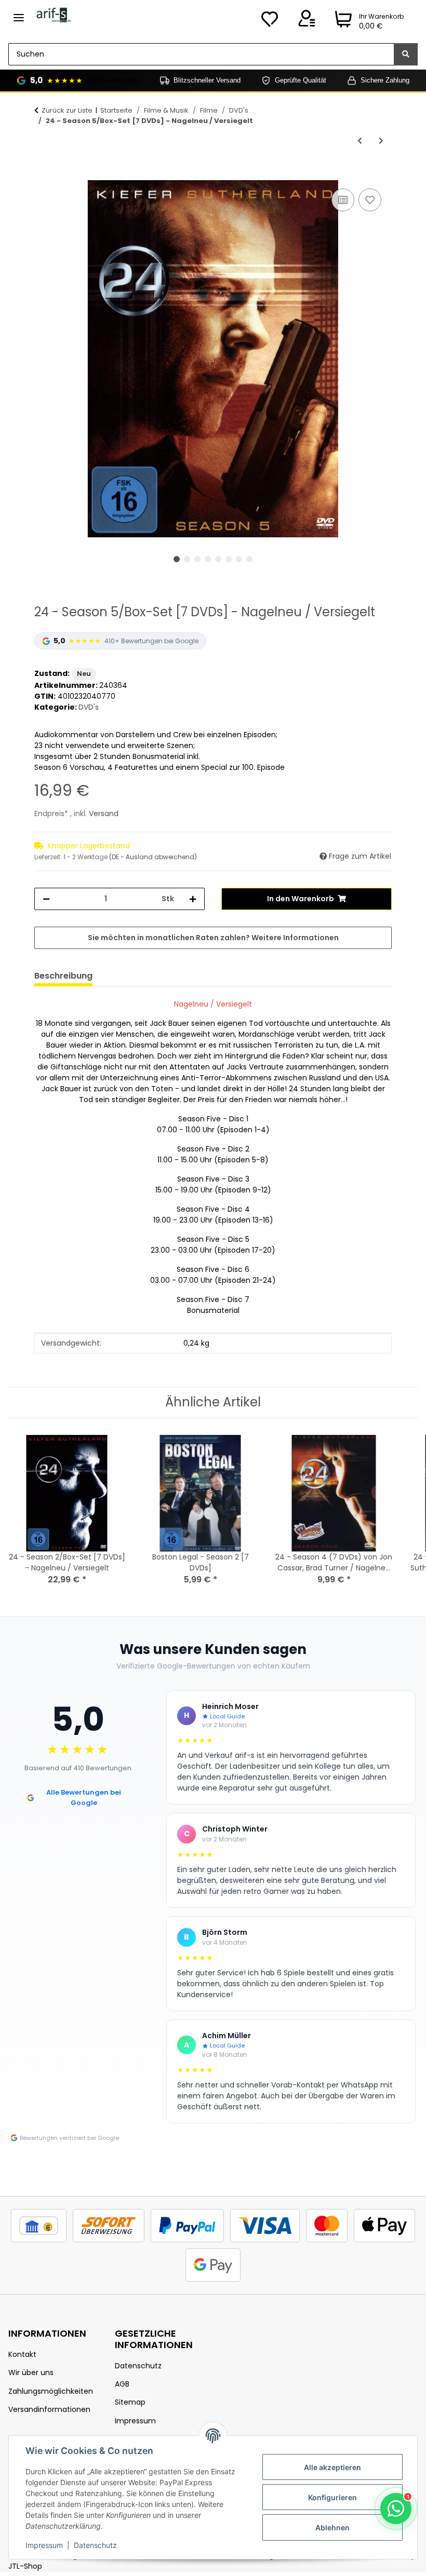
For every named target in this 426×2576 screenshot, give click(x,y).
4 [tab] (208, 559)
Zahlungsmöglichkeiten (51, 2391)
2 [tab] (187, 559)
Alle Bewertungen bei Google (84, 1798)
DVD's (89, 707)
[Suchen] (406, 54)
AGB (122, 2384)
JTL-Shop (25, 2566)
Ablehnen (332, 2527)
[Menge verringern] (46, 899)
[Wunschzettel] (270, 22)
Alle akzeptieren (332, 2467)
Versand (104, 814)
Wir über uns (31, 2372)
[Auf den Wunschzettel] (370, 200)
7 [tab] (239, 559)
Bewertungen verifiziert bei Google (69, 2138)
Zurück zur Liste (67, 110)
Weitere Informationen (295, 938)
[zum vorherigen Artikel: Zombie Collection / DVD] (360, 141)
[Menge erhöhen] (193, 899)
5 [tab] (218, 559)
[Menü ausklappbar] (19, 13)
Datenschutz (95, 2545)
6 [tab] (229, 559)
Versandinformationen (49, 2409)
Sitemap (130, 2402)
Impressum (44, 2545)
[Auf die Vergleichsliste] (343, 200)
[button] (307, 22)
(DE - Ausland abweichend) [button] (153, 857)
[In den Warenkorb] (43, 174)
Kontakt (22, 2354)
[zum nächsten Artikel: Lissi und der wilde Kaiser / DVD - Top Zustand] (381, 141)
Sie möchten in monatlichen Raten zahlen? (213, 938)
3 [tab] (197, 559)
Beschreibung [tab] (63, 976)
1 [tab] (177, 559)
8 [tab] (249, 559)
